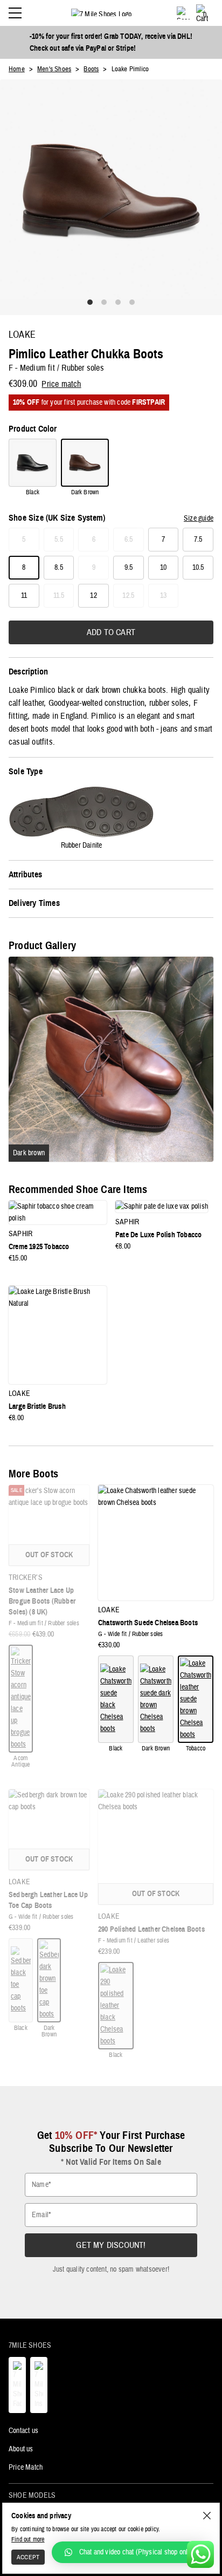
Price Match (26, 2468)
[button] (131, 2552)
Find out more (28, 2539)
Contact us (23, 2431)
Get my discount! (111, 2245)
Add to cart (111, 632)
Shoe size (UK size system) (57, 518)
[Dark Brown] (85, 463)
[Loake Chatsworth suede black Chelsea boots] (116, 1699)
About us (21, 2449)
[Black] (33, 463)
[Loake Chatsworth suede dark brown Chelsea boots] (156, 1699)
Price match (61, 384)
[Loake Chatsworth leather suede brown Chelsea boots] (196, 1699)
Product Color (33, 429)
